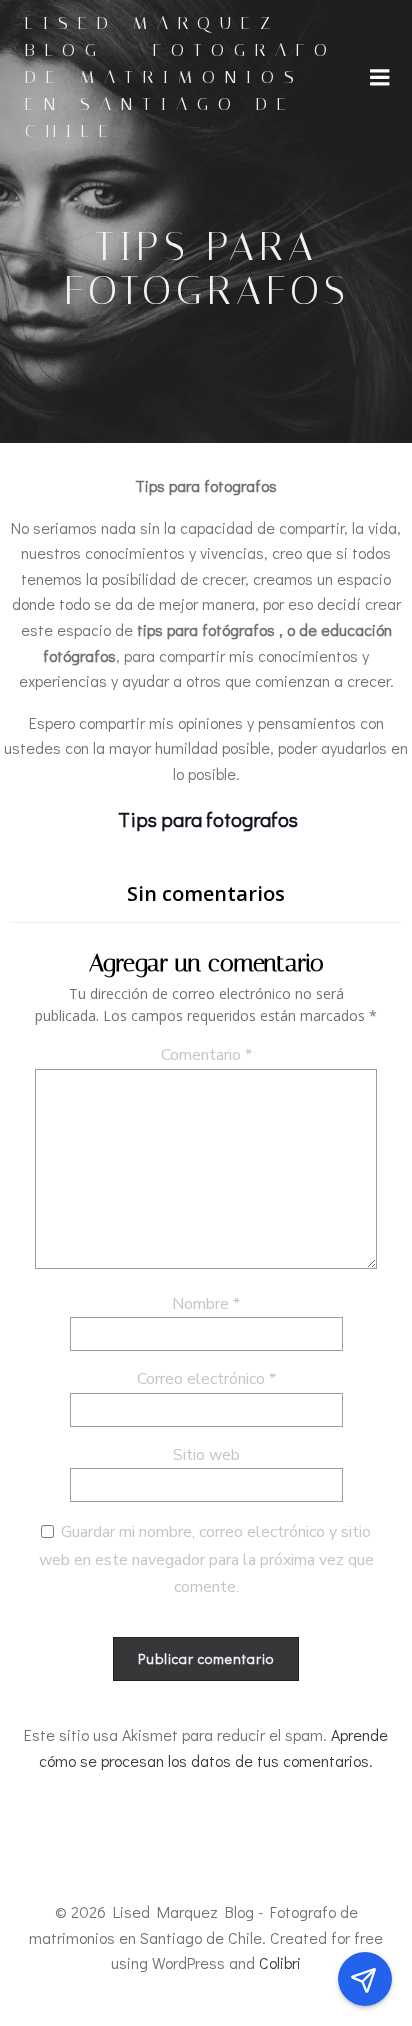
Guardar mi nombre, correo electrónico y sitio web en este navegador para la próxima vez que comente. (206, 1559)
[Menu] (380, 78)
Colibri (280, 1962)
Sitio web (206, 1455)
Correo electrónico (206, 1379)
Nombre (206, 1304)
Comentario (206, 1055)
